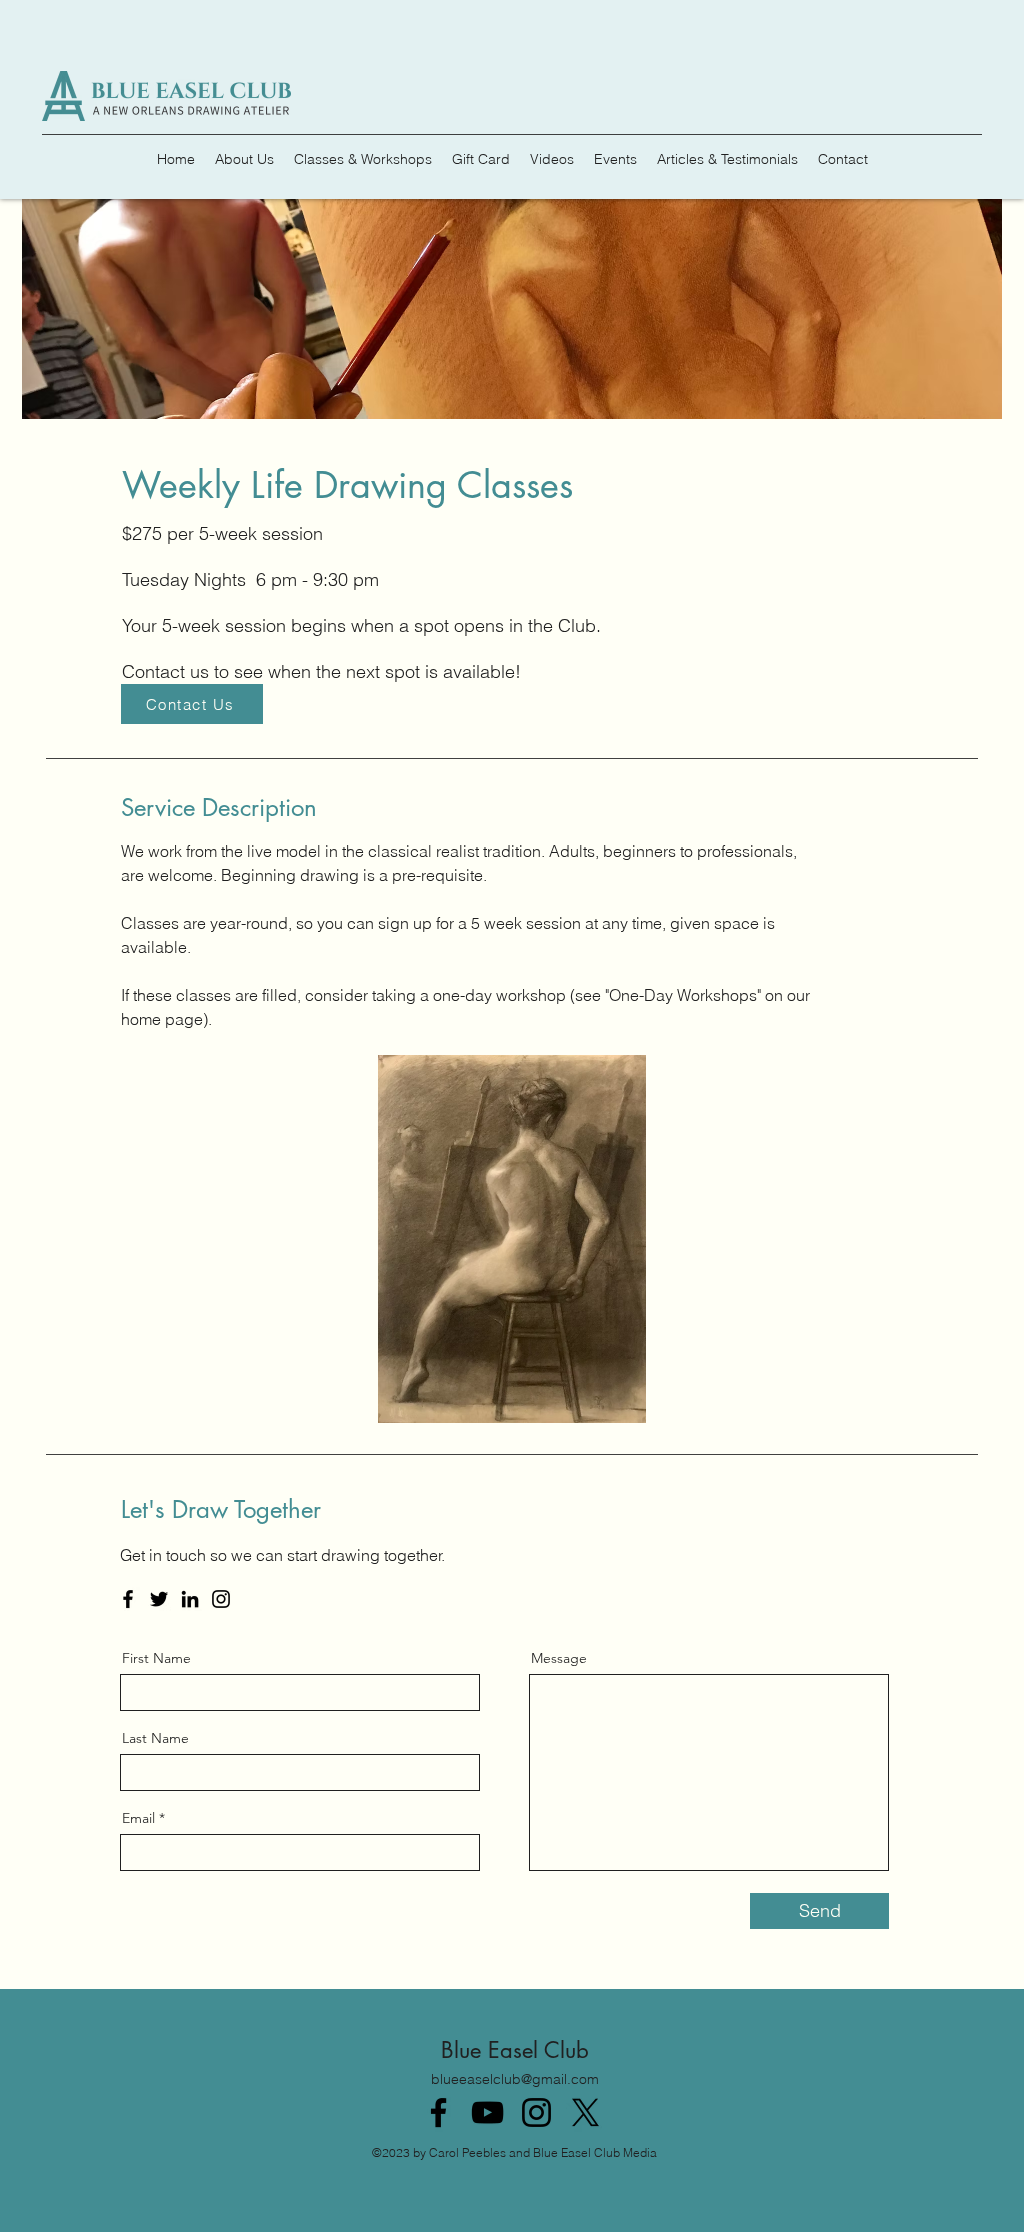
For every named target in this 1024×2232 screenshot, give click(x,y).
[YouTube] (487, 2112)
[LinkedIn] (190, 1599)
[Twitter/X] (585, 2112)
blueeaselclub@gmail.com (515, 2079)
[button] (512, 1239)
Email (138, 1818)
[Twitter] (159, 1599)
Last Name (155, 1738)
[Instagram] (221, 1599)
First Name (156, 1658)
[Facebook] (128, 1599)
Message (559, 1658)
